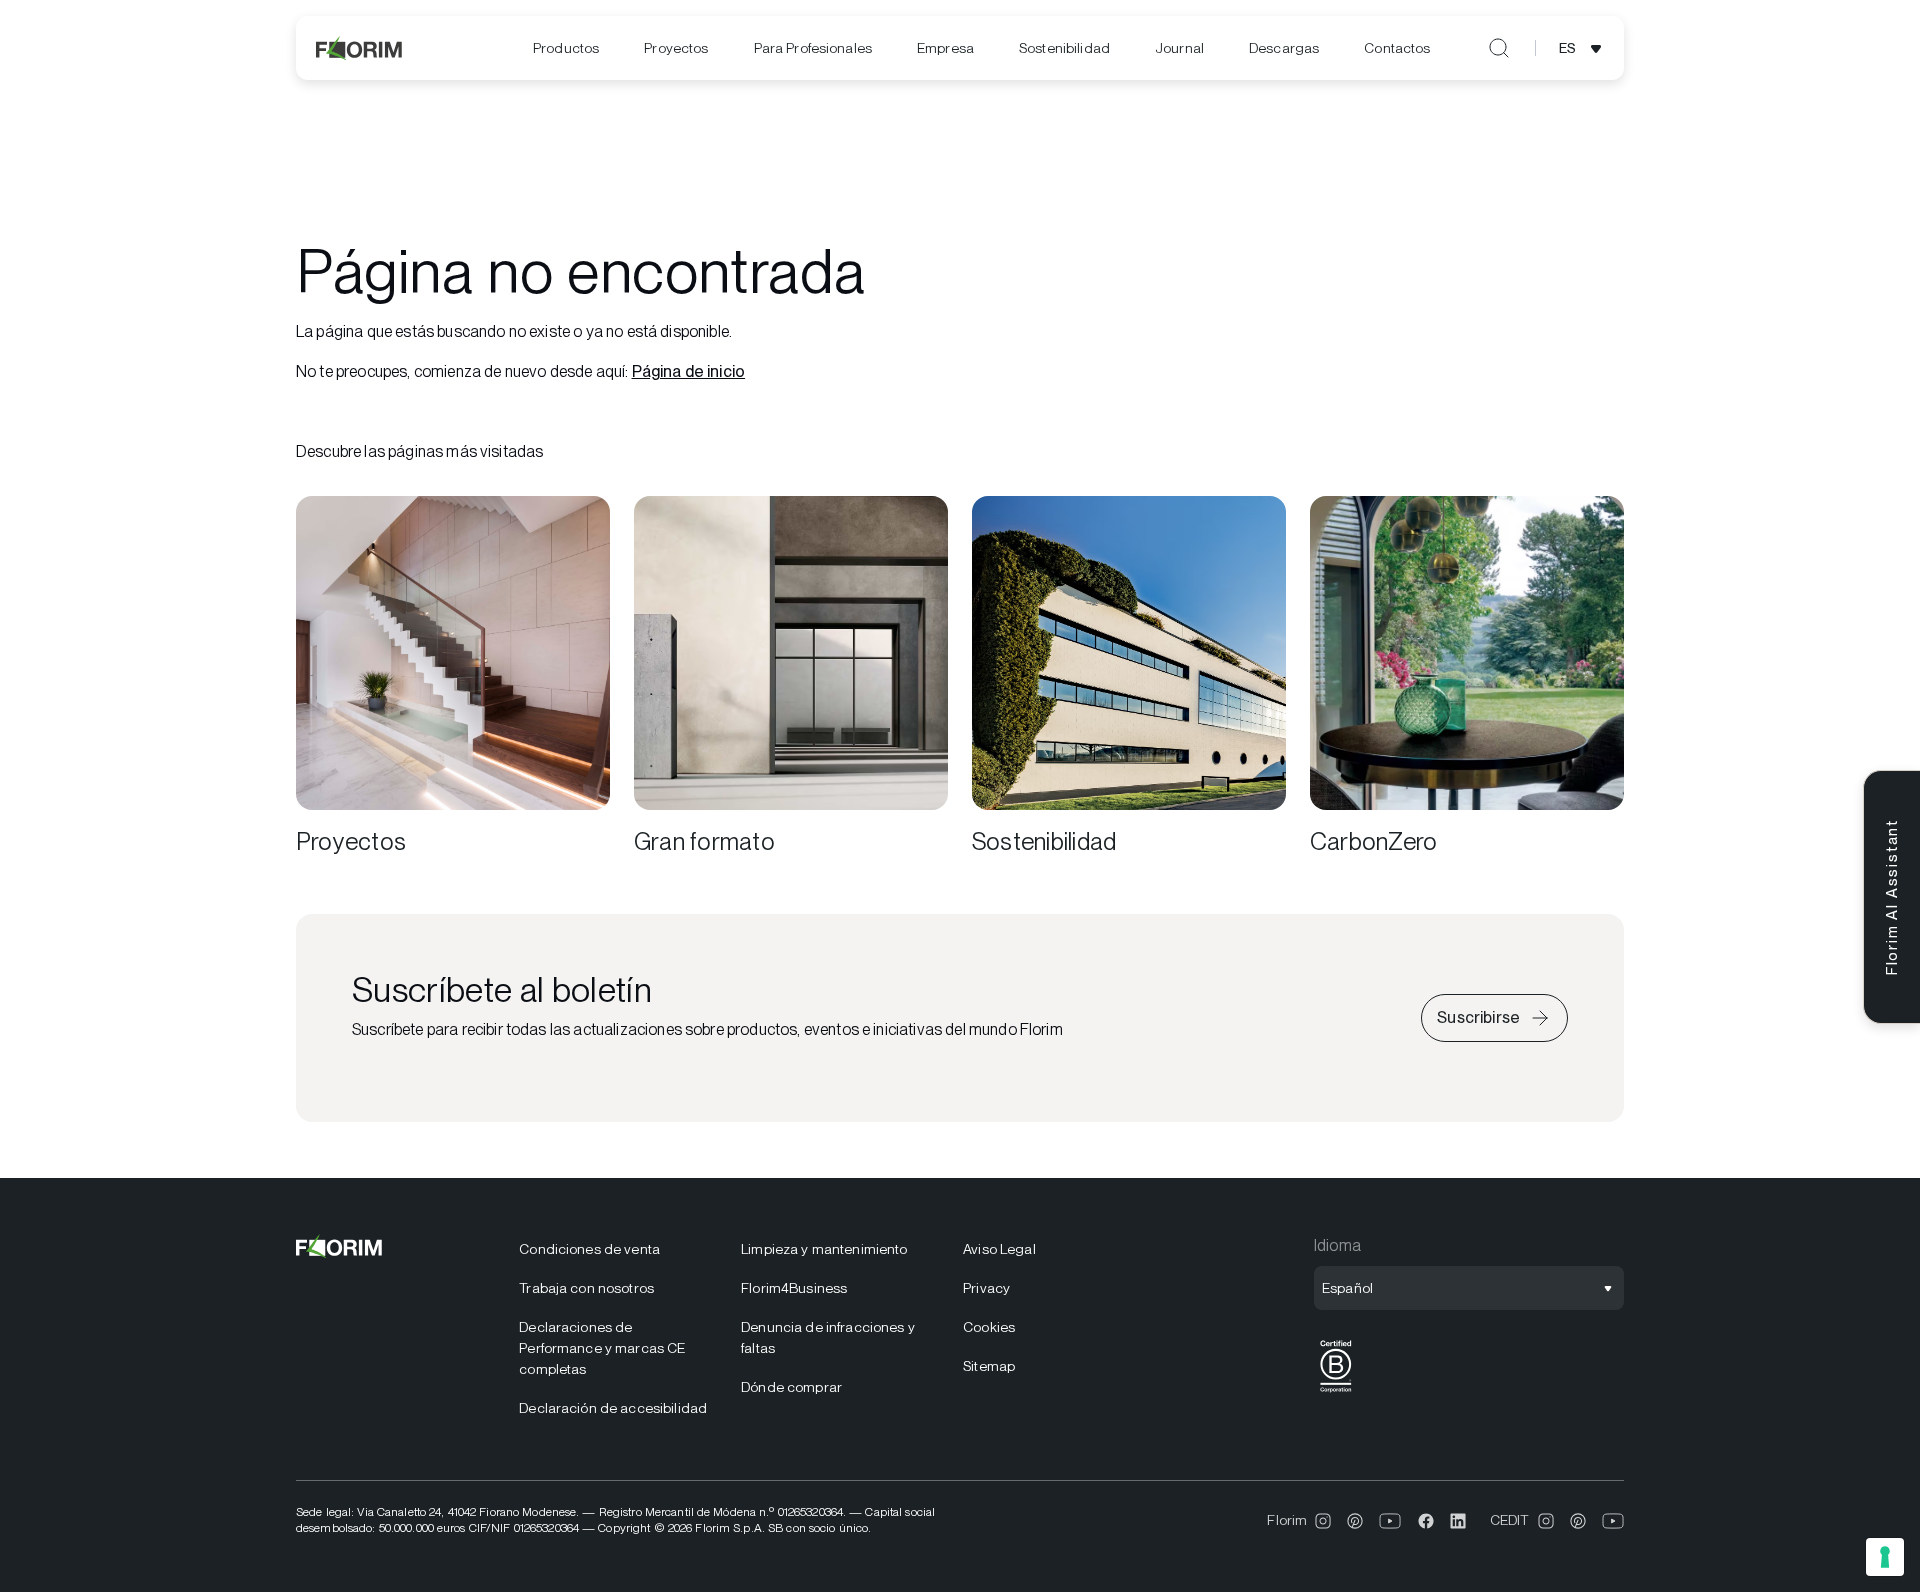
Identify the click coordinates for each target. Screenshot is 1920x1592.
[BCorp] (1336, 1392)
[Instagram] (1323, 1521)
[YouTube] (1390, 1521)
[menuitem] (566, 48)
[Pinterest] (1355, 1521)
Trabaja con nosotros (586, 1288)
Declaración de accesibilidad (613, 1408)
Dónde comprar (791, 1387)
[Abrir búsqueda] (1499, 48)
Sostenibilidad (1064, 48)
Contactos (1397, 48)
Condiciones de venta (589, 1249)
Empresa (945, 48)
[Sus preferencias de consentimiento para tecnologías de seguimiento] (1885, 1557)
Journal (1179, 48)
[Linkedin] (1458, 1521)
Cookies (989, 1327)
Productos (566, 48)
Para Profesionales (813, 48)
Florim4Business (794, 1288)
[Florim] (360, 48)
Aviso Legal (999, 1249)
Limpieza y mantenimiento (824, 1249)
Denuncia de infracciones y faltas (828, 1337)
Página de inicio (689, 371)
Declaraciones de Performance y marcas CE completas (602, 1348)
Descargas (1284, 48)
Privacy (986, 1288)
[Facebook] (1426, 1521)
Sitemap (989, 1366)
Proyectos (676, 48)
